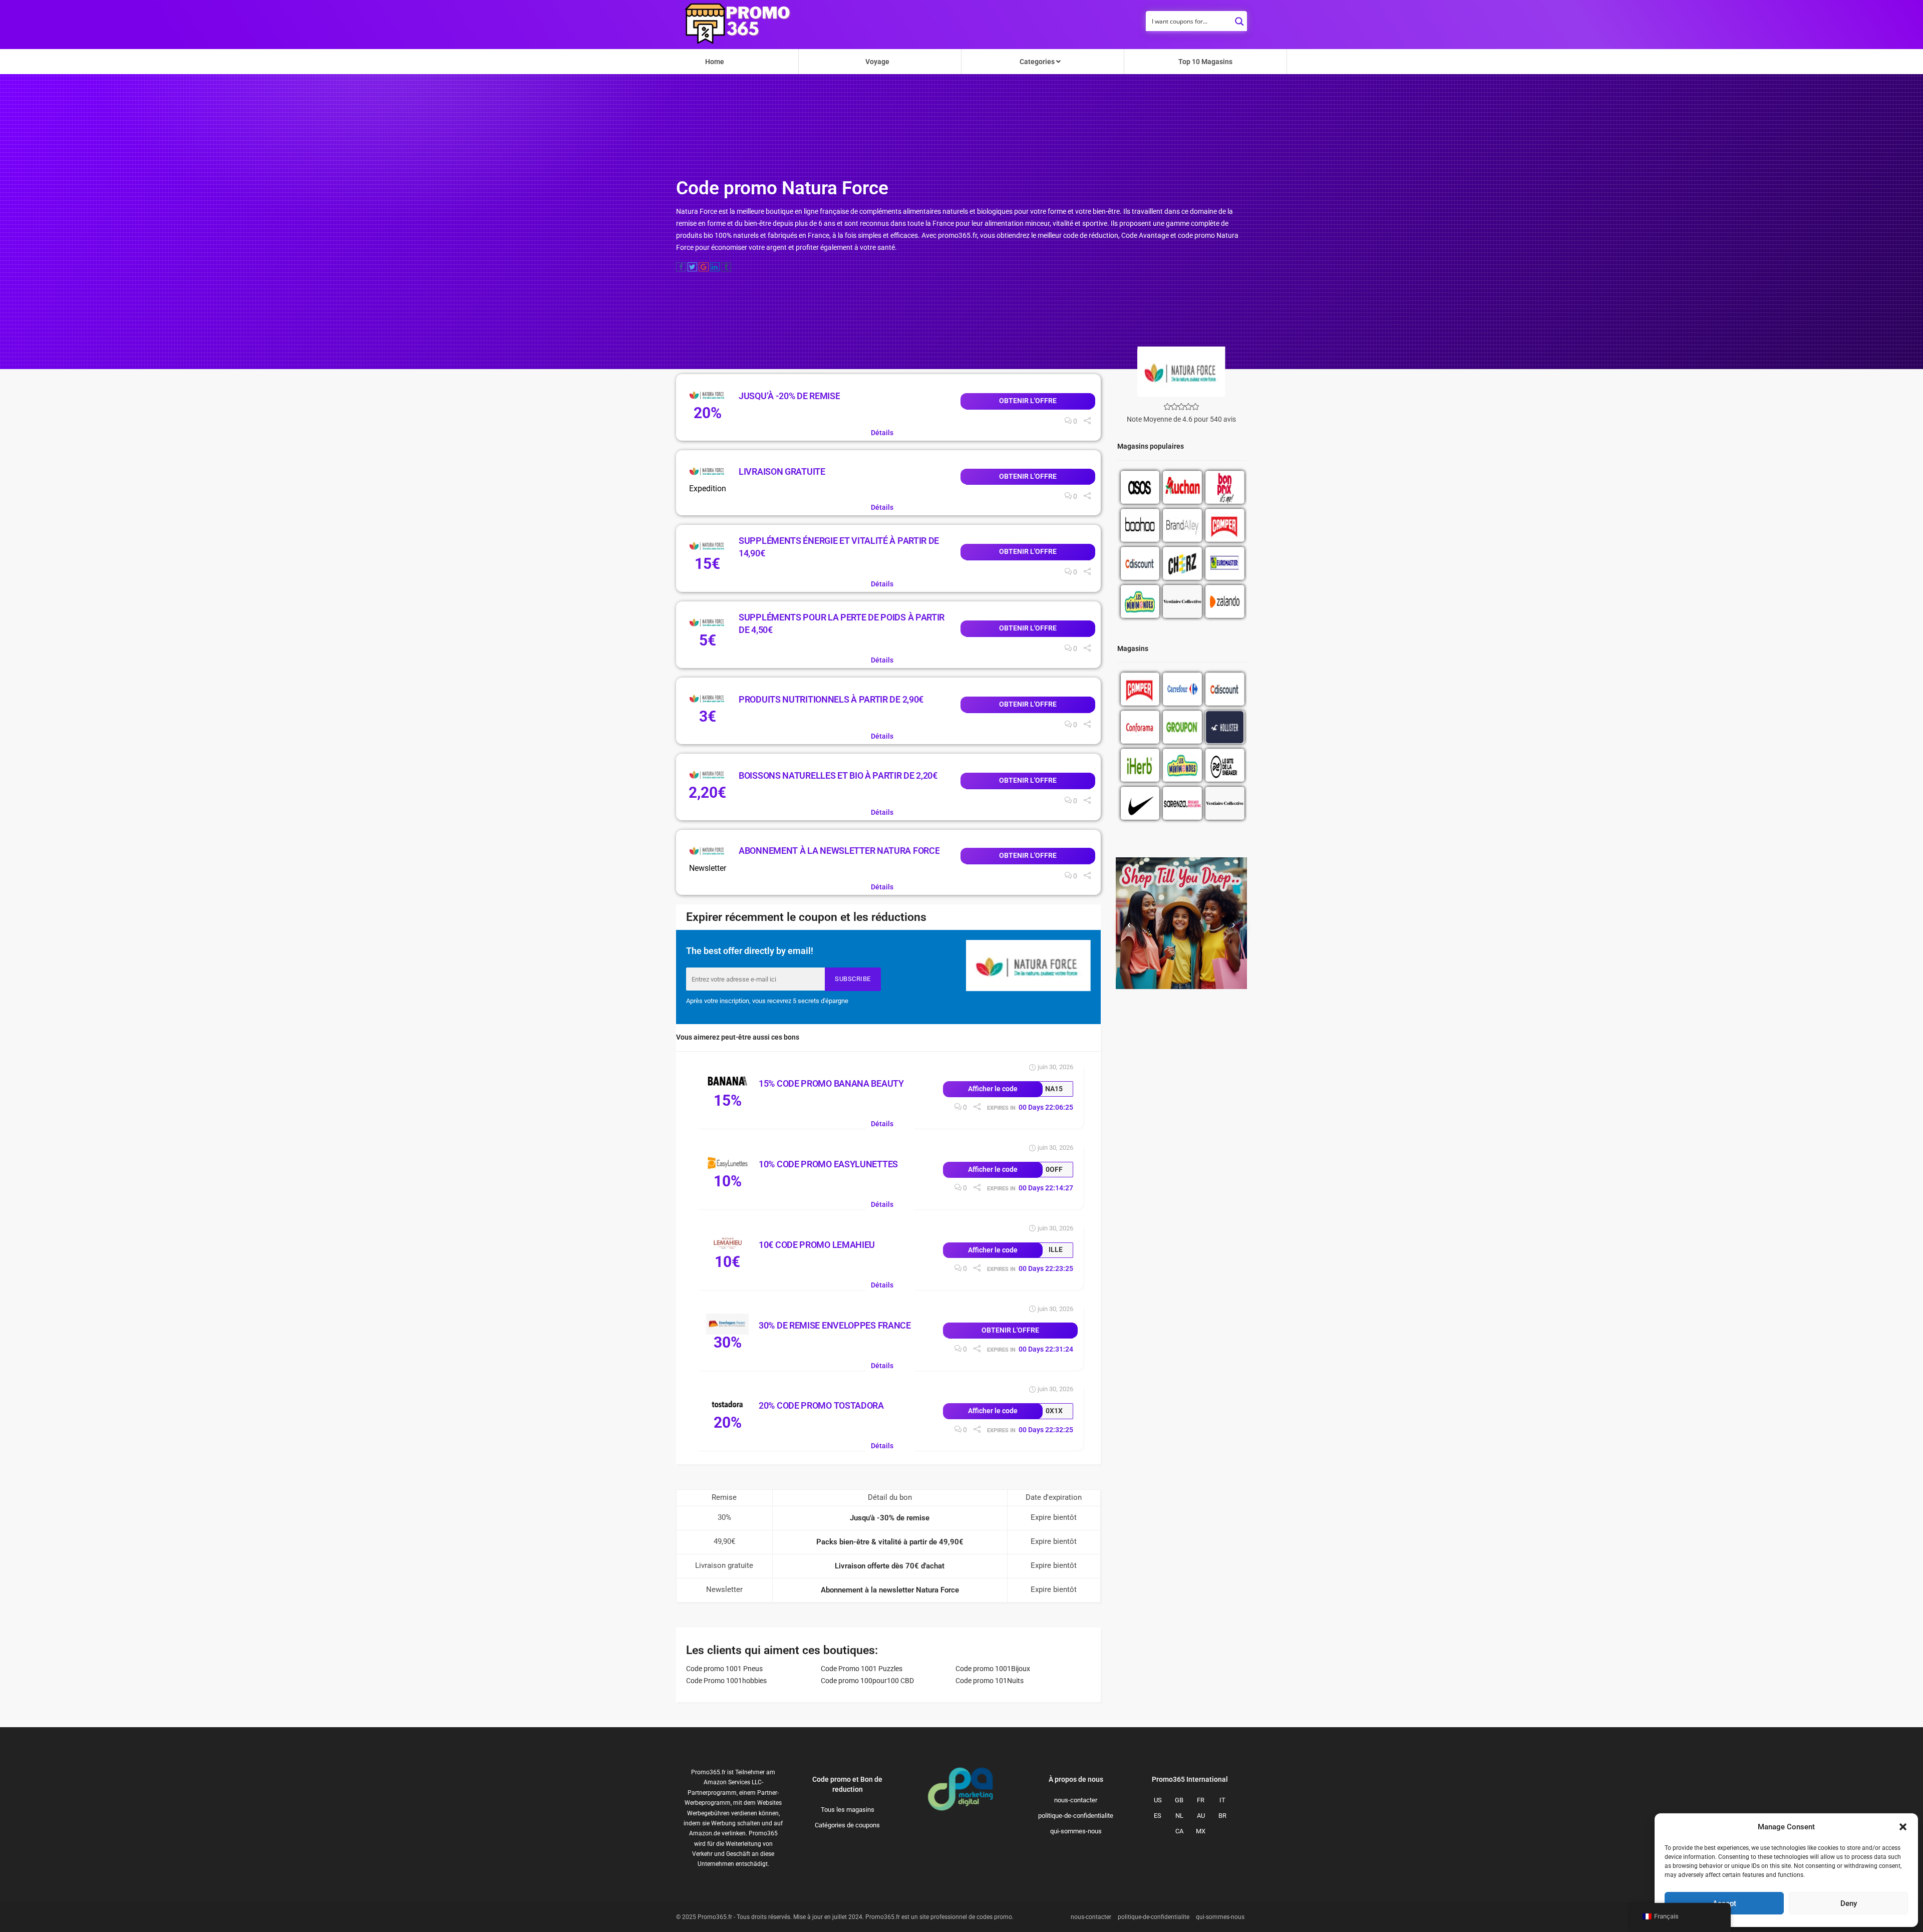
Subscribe (853, 979)
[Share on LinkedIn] (715, 267)
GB (1179, 1800)
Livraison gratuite (782, 471)
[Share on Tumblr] (726, 267)
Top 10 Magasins (1205, 62)
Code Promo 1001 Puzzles (862, 1669)
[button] (1903, 1827)
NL (1179, 1816)
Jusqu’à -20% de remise (789, 396)
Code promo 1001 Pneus (724, 1669)
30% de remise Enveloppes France (835, 1325)
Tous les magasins (848, 1810)
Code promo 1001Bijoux (993, 1669)
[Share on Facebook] (681, 267)
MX (1201, 1831)
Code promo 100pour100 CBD (867, 1681)
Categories (1038, 62)
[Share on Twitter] (693, 267)
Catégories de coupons (847, 1825)
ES (1158, 1816)
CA (1179, 1831)
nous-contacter (1076, 1800)
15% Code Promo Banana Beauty (831, 1083)
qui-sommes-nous (1076, 1831)
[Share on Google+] (704, 267)
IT (1222, 1800)
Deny (1849, 1903)
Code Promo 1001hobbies (726, 1681)
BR (1222, 1816)
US (1158, 1800)
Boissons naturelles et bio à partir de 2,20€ (838, 775)
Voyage (877, 62)
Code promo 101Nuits (990, 1681)
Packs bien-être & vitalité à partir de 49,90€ (890, 1542)
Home (715, 62)
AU (1201, 1816)
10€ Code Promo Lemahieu (817, 1245)
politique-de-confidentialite (1076, 1816)
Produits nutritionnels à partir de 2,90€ (831, 699)
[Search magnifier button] (1239, 19)
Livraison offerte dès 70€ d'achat (890, 1566)
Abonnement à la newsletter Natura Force (839, 851)
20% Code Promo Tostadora (821, 1405)
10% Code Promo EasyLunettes (828, 1164)
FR (1201, 1800)
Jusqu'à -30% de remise (890, 1518)
